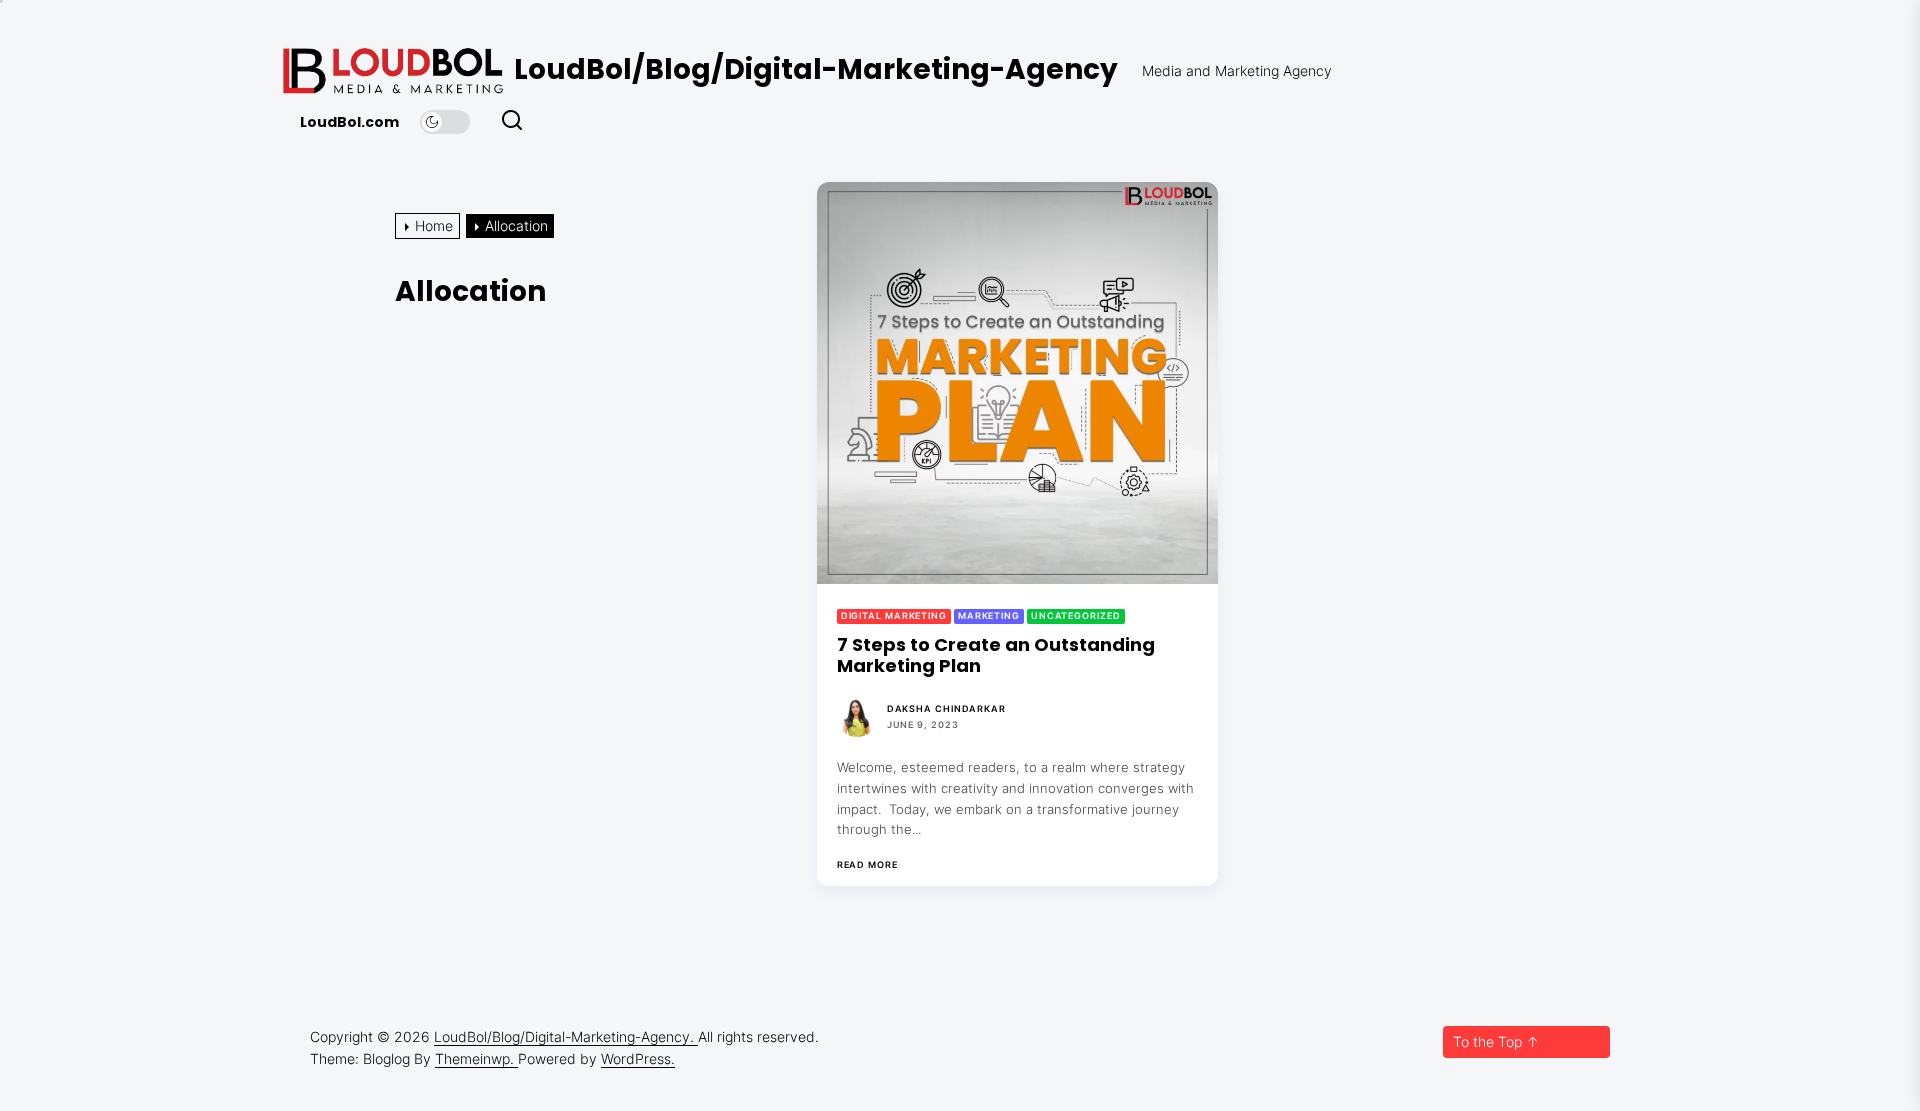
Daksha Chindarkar (946, 708)
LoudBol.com (349, 122)
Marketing (989, 615)
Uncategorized (1076, 615)
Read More (867, 865)
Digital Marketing (894, 615)
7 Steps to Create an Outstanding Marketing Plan (996, 655)
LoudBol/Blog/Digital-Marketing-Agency (816, 69)
